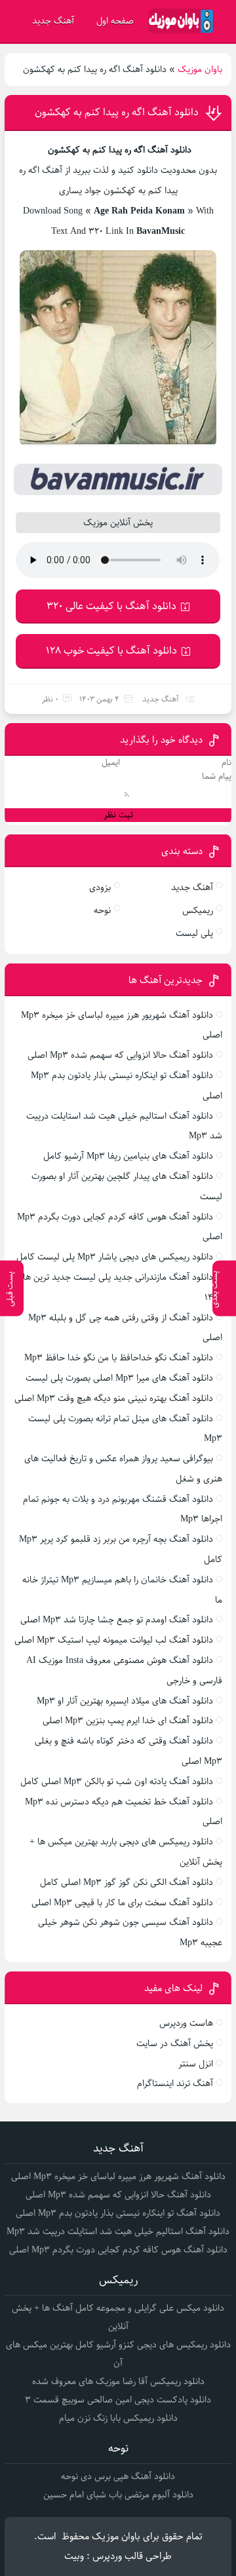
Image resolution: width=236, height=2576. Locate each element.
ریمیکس (198, 910)
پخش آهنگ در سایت (175, 2044)
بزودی (100, 887)
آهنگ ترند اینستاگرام (175, 2083)
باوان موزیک (200, 69)
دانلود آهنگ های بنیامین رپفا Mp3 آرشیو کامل (128, 1156)
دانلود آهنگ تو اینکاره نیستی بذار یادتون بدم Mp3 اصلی (118, 2213)
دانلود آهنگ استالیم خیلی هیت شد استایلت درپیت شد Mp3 (118, 2231)
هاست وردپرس (186, 2023)
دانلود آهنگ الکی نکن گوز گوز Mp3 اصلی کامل (127, 1882)
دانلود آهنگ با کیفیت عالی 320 (111, 606)
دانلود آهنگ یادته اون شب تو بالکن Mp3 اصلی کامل (117, 1782)
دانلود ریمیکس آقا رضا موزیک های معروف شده (118, 2381)
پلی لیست (194, 933)
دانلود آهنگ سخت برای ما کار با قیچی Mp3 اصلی (122, 1903)
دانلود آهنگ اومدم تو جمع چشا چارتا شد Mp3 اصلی (117, 1620)
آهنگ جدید (53, 21)
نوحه (102, 910)
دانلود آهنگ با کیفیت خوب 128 (111, 651)
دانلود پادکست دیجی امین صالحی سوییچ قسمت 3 (118, 2400)
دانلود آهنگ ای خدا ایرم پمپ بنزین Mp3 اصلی (128, 1721)
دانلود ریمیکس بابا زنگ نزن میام (118, 2418)
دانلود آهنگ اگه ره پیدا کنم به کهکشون (117, 112)
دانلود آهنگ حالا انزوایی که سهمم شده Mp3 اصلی (120, 1055)
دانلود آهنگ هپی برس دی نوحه (118, 2476)
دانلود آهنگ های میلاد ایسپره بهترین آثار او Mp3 (125, 1701)
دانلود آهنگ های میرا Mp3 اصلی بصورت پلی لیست (119, 1378)
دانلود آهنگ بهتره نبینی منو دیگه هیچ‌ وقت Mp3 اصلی (114, 1398)
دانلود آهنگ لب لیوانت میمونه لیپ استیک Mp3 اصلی (114, 1640)
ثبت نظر (118, 815)
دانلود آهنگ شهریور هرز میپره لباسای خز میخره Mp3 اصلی (118, 2176)
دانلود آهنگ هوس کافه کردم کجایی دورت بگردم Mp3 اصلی (118, 2250)
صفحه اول (115, 21)
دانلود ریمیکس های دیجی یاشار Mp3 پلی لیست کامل (115, 1257)
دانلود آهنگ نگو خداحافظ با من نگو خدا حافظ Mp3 (119, 1358)
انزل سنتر (196, 2064)
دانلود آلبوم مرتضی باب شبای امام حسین (118, 2495)
